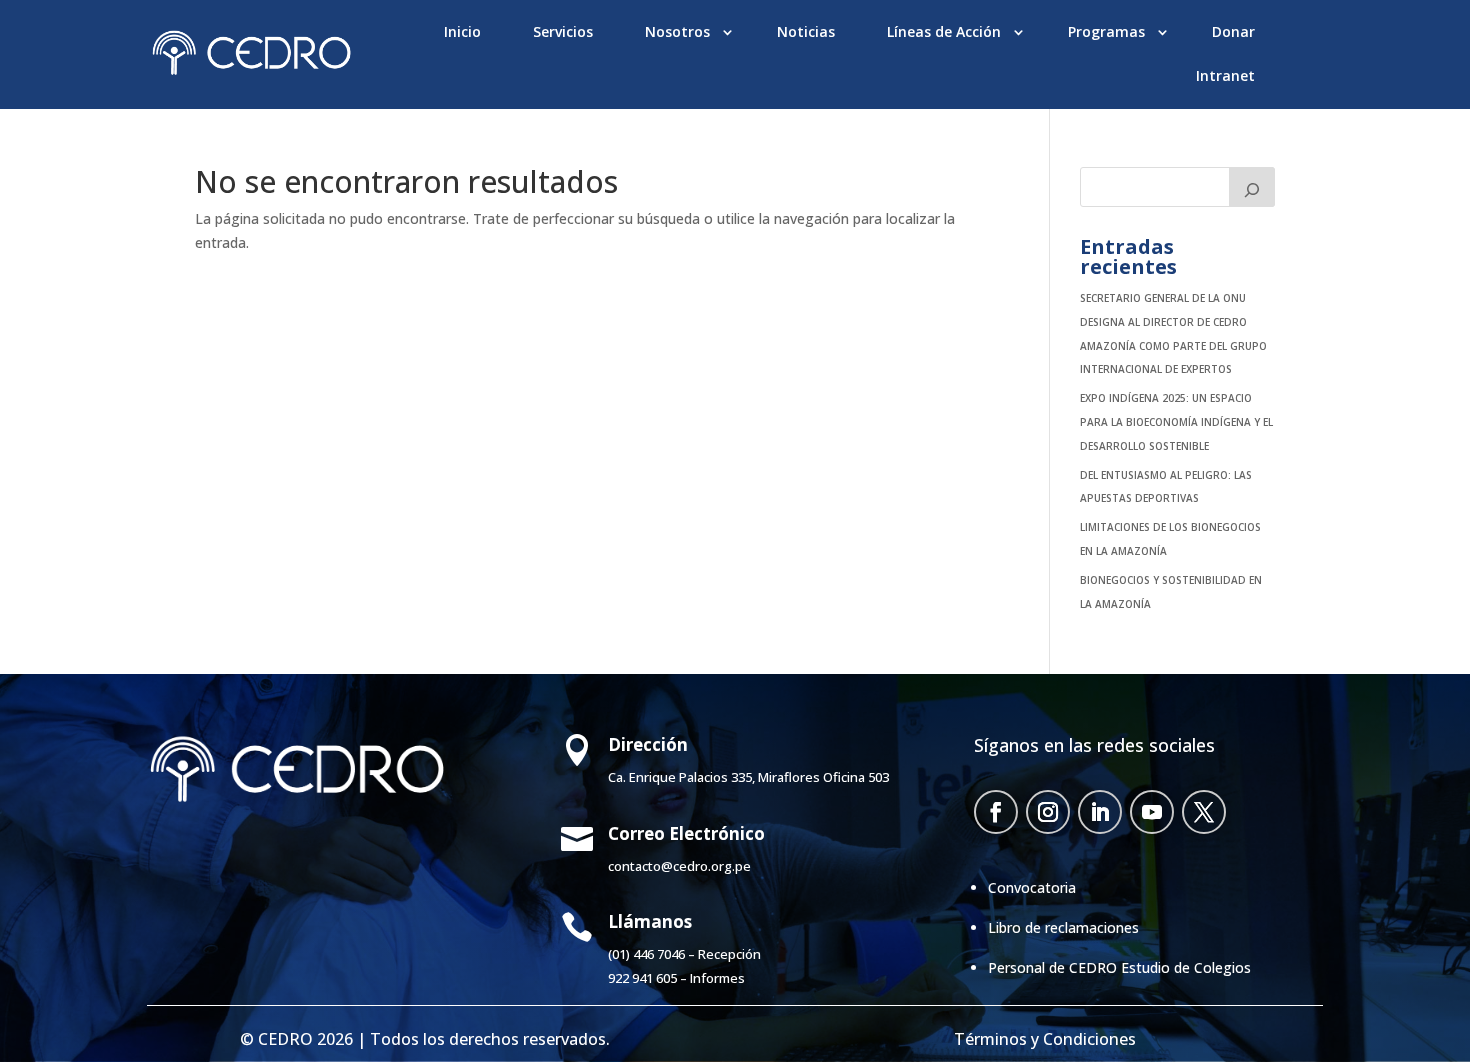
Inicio (462, 31)
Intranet (1225, 75)
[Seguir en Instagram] (1048, 812)
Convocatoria (1032, 887)
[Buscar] (1252, 187)
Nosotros (677, 31)
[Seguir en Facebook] (996, 812)
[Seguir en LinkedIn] (1100, 812)
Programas (1106, 31)
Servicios (563, 31)
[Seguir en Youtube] (1152, 812)
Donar (1233, 31)
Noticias (806, 31)
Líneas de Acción (944, 31)
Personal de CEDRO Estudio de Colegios (1119, 967)
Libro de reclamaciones (1063, 927)
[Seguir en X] (1204, 812)
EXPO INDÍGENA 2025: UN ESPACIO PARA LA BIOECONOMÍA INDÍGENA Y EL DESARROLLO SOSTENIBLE (1176, 422)
